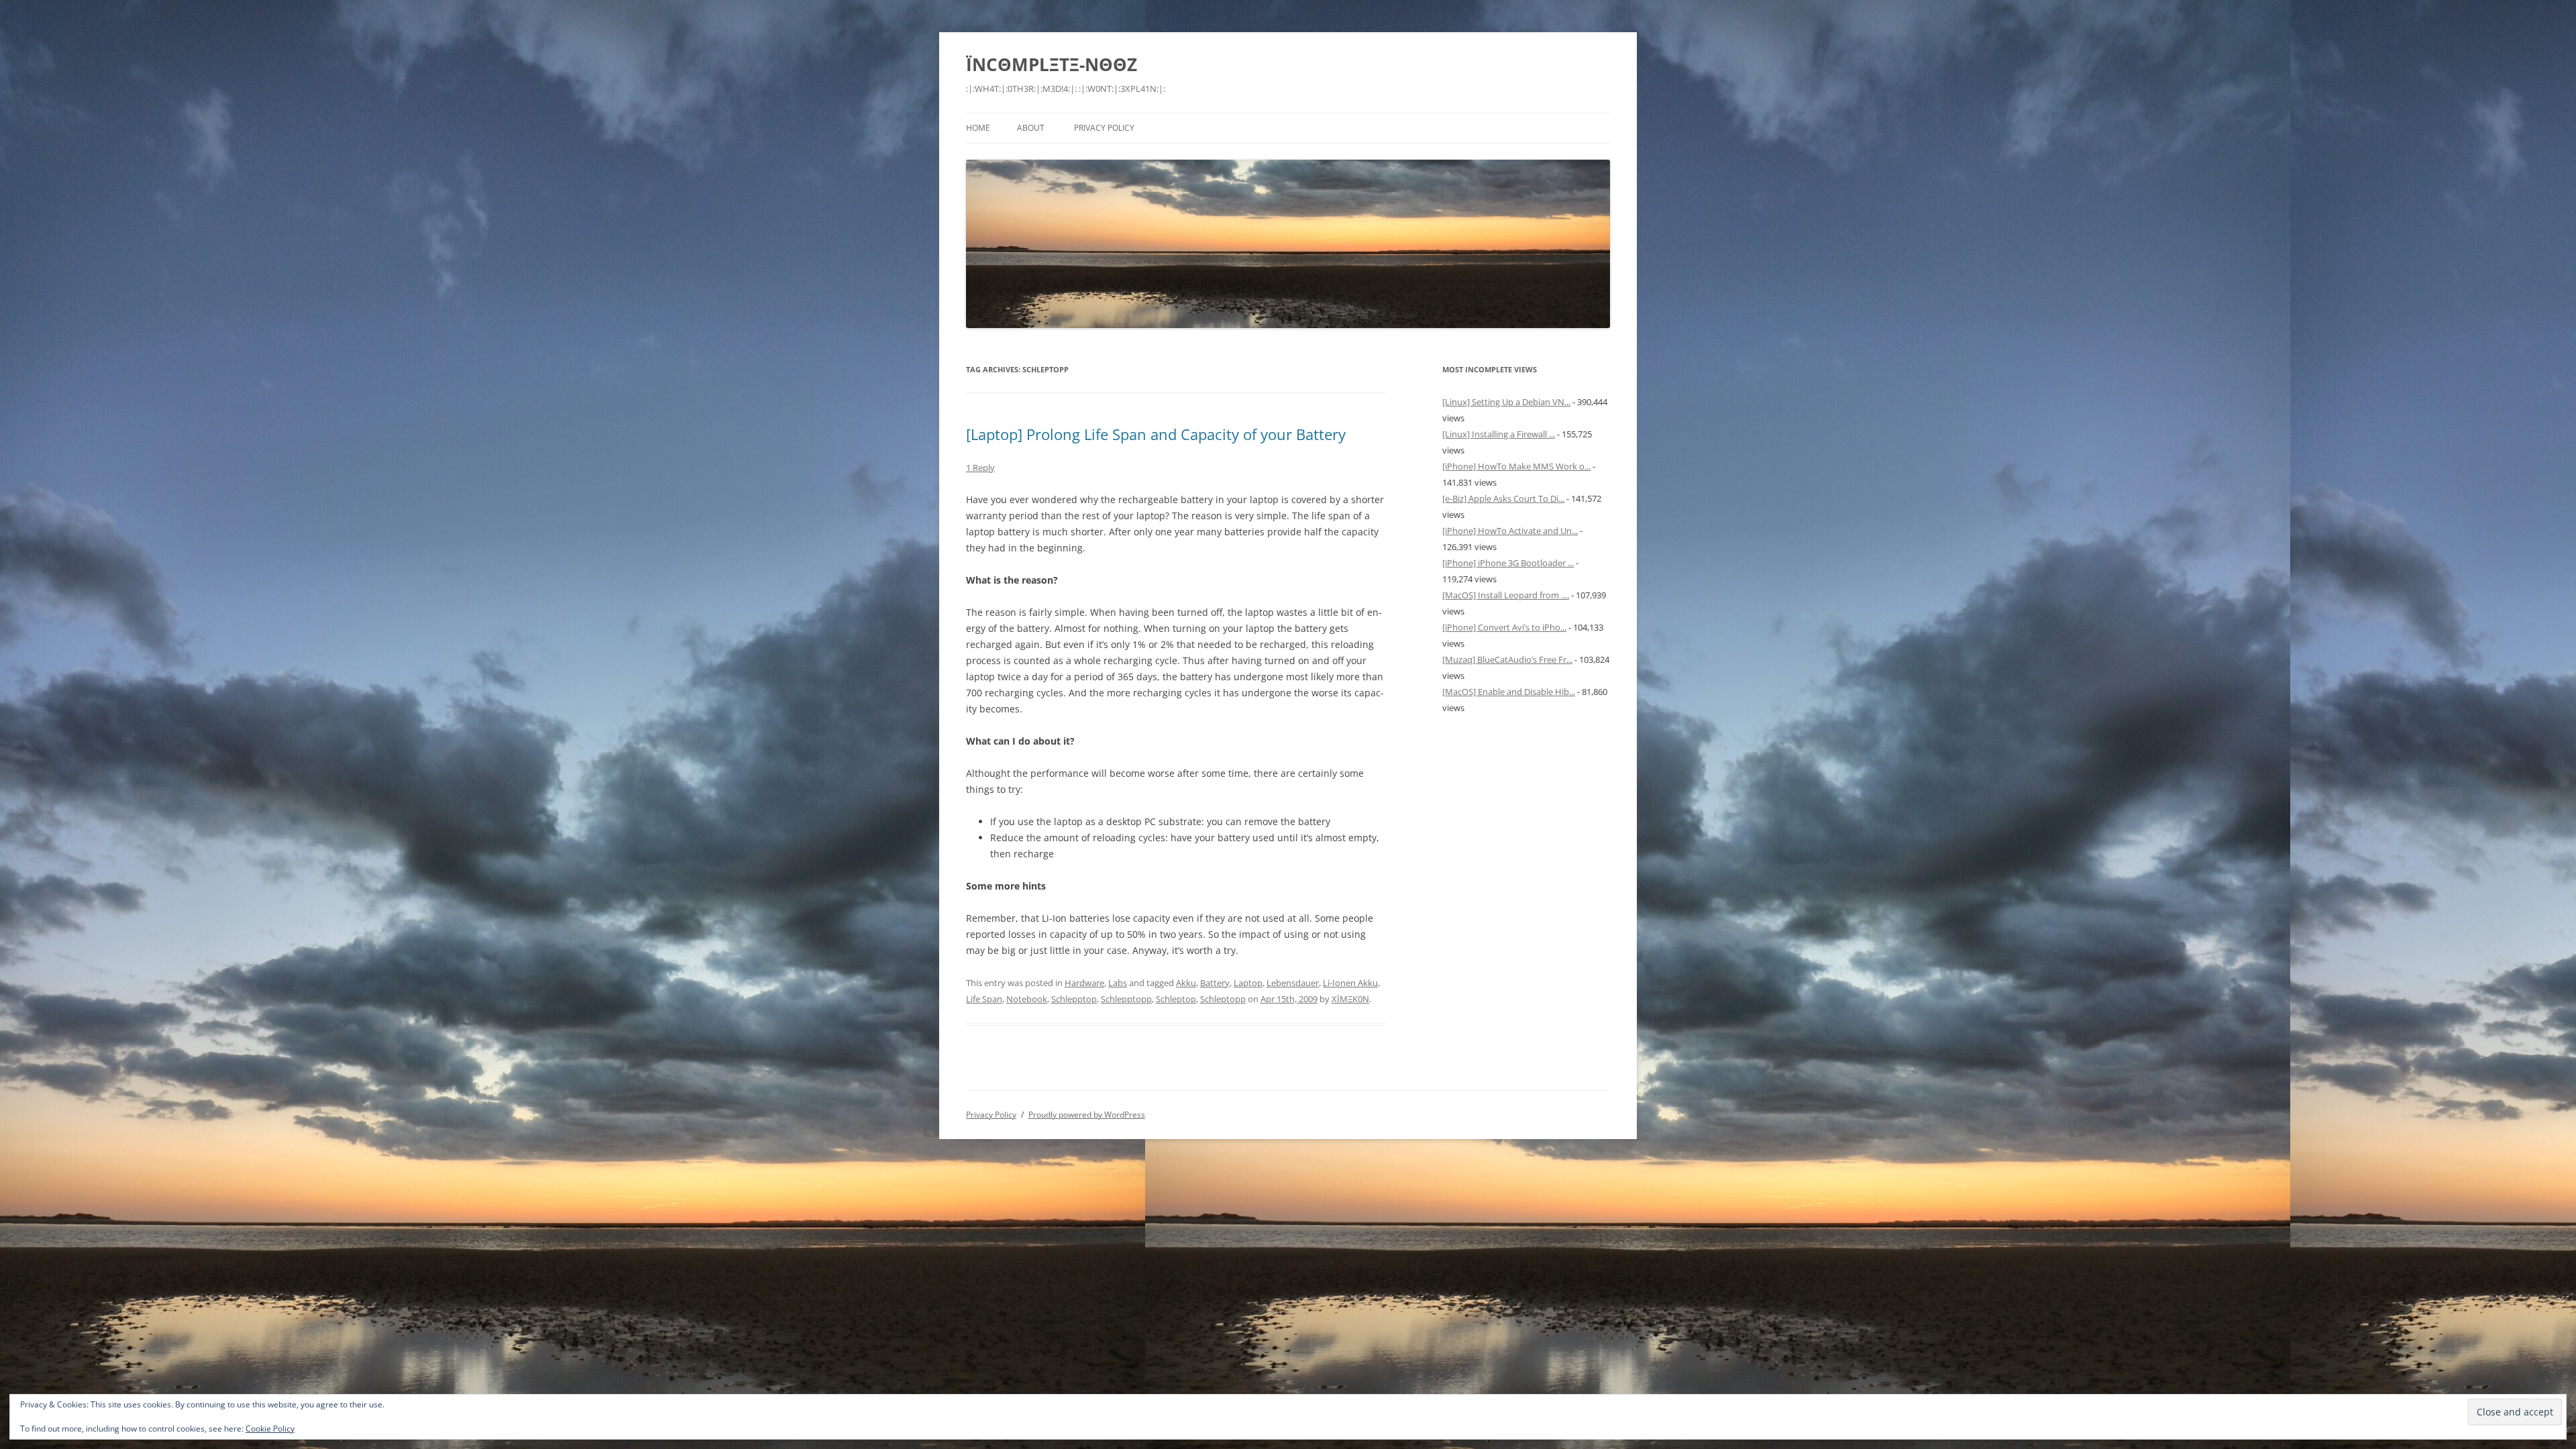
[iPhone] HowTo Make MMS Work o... (1516, 466)
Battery (1215, 983)
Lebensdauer (1293, 983)
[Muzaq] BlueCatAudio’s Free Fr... (1507, 659)
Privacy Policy (1104, 128)
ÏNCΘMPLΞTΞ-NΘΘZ (1052, 64)
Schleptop (1176, 999)
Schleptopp (1223, 999)
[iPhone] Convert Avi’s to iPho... (1504, 627)
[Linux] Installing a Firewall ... (1499, 434)
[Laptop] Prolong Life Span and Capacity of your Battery (1156, 434)
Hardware (1084, 983)
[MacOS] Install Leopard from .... (1506, 595)
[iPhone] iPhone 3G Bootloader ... (1508, 563)
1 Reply (980, 468)
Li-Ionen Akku (1350, 983)
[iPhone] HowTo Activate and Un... (1510, 531)
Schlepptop (1074, 999)
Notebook (1027, 999)
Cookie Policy (270, 1429)
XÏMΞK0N (1350, 999)
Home (978, 128)
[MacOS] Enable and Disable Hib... (1509, 692)
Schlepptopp (1126, 999)
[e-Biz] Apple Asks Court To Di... (1503, 498)
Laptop (1248, 983)
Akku (1186, 983)
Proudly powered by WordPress (1087, 1115)
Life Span (984, 999)
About (1031, 128)
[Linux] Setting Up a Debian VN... (1506, 402)
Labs (1118, 983)
